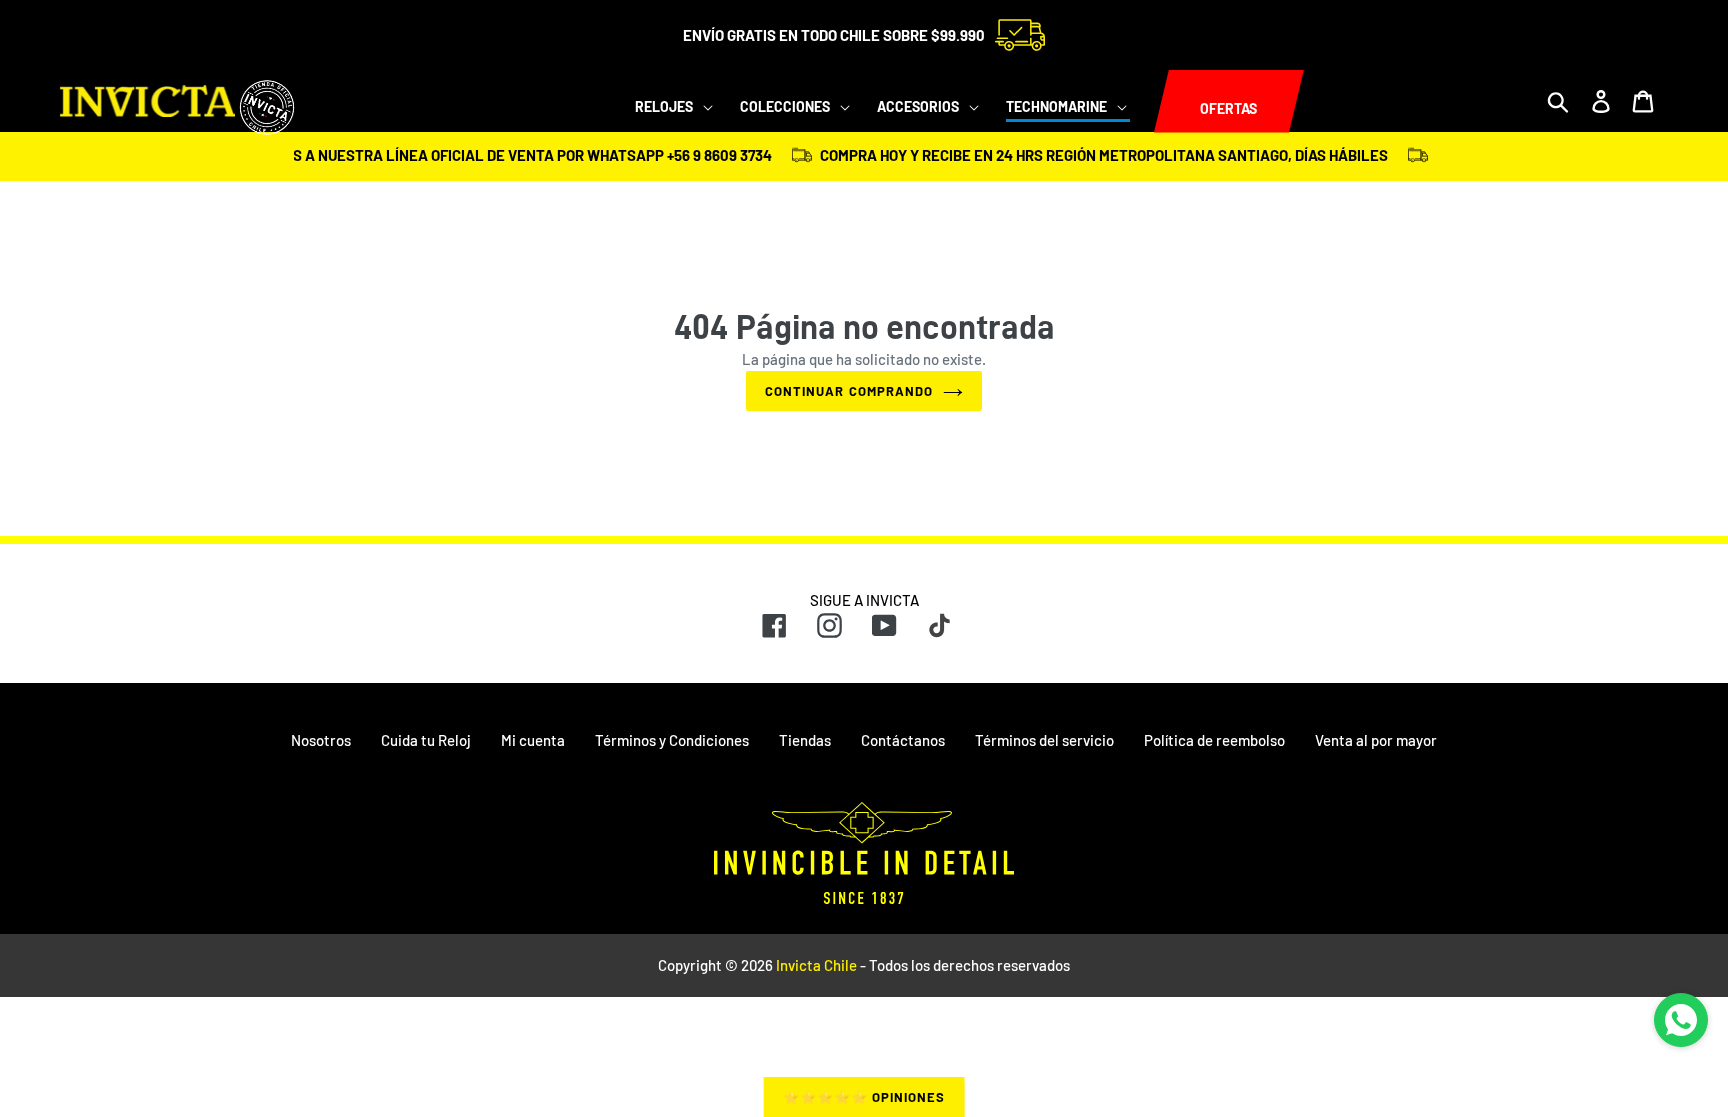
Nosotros (321, 740)
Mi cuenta (533, 740)
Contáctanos (903, 740)
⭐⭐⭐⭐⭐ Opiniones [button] (864, 1097)
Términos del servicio (1044, 740)
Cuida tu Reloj (426, 740)
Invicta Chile (816, 965)
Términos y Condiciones (672, 740)
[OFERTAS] (1154, 102)
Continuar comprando (849, 391)
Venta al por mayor (1376, 740)
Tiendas (805, 740)
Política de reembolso (1214, 740)
